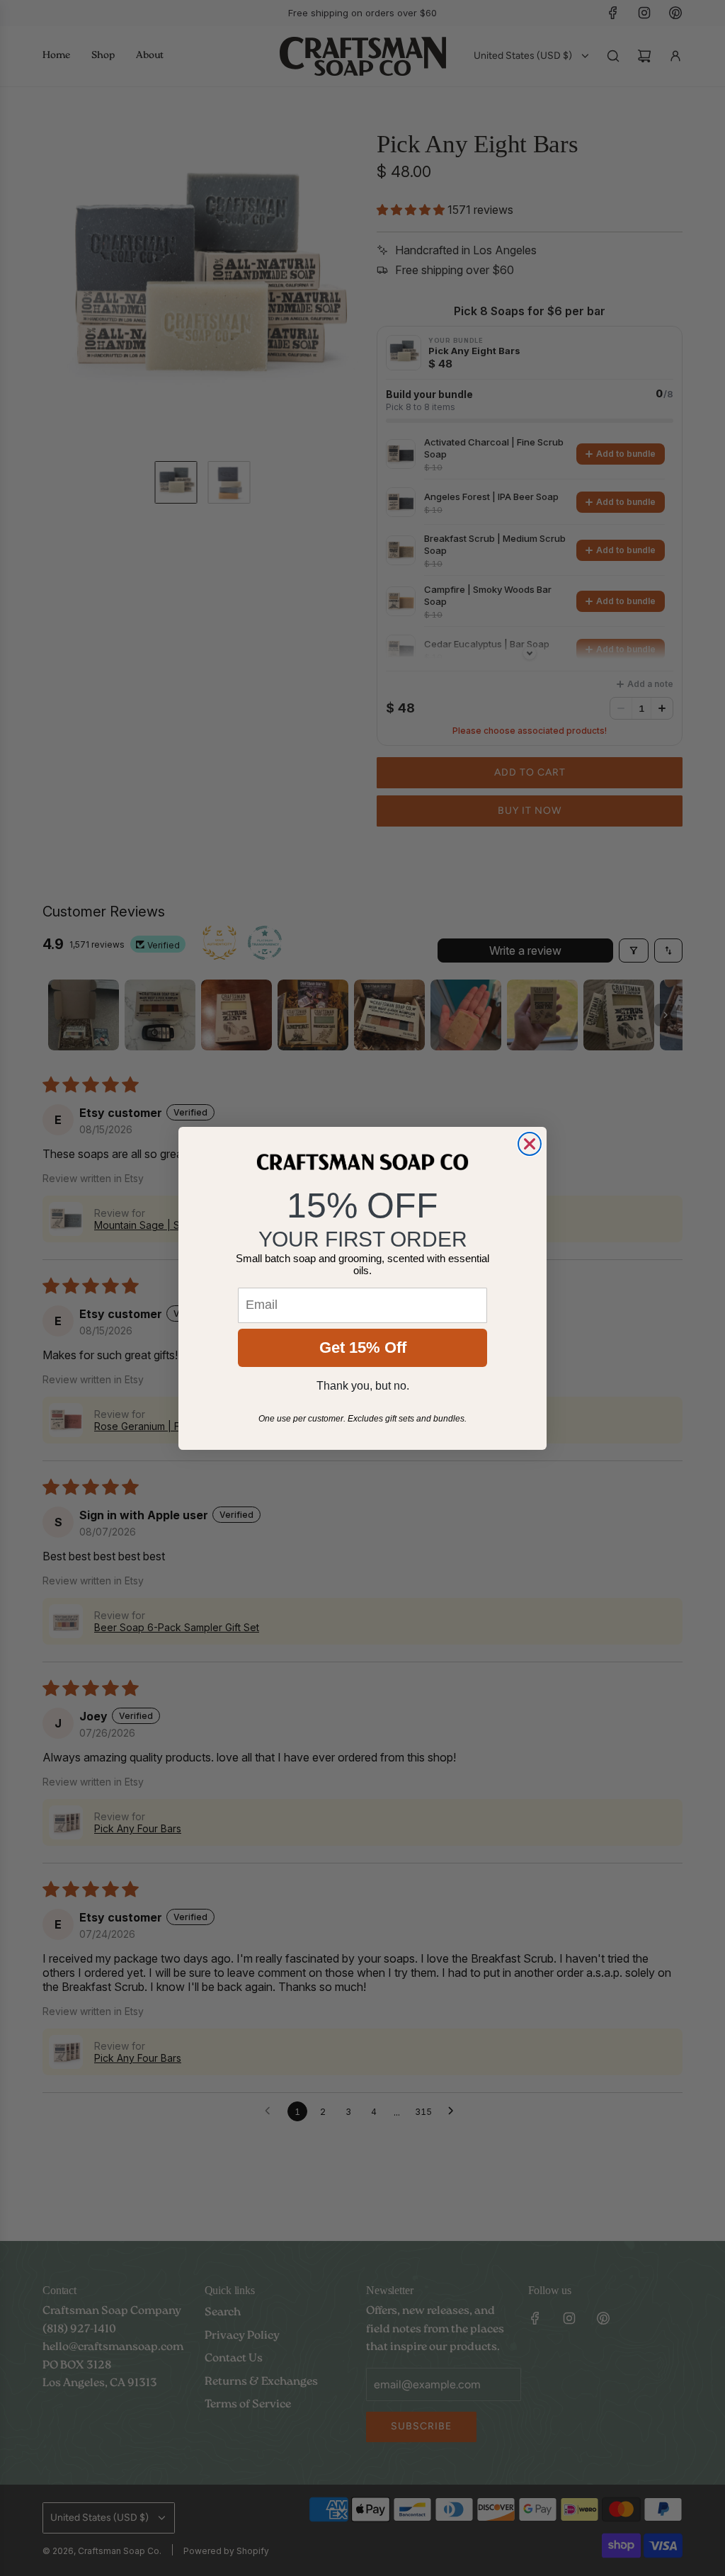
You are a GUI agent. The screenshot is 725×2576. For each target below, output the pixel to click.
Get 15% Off (363, 1347)
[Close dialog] (530, 1144)
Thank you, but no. (363, 1386)
